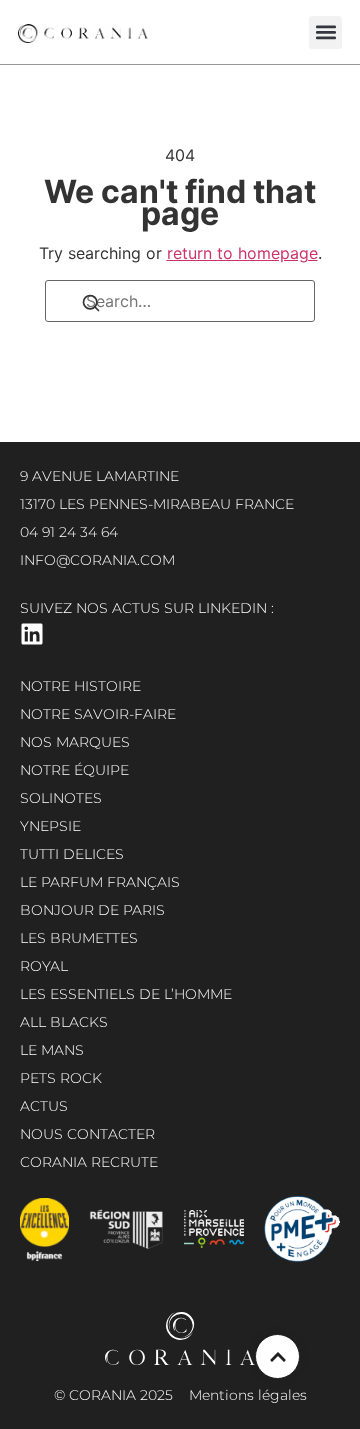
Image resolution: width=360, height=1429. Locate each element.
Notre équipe (74, 770)
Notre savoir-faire (98, 714)
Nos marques (75, 742)
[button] (325, 32)
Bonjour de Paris (92, 910)
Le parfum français (100, 882)
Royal (44, 966)
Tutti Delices (72, 854)
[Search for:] (180, 301)
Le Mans (52, 1050)
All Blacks (64, 1022)
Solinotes (61, 798)
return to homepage (242, 253)
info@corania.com (97, 560)
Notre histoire (80, 686)
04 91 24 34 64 (69, 532)
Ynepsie (50, 826)
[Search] (91, 307)
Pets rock (61, 1078)
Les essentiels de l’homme (126, 994)
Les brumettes (79, 938)
